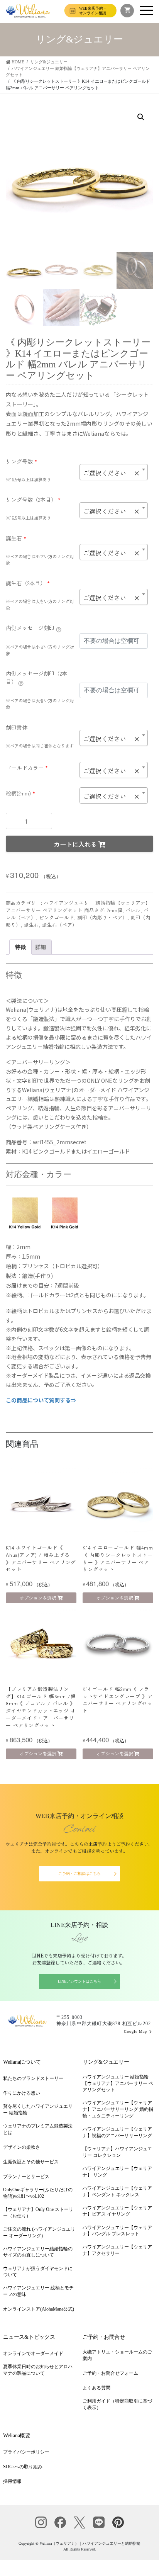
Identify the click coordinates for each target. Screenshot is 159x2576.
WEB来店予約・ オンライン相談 (93, 11)
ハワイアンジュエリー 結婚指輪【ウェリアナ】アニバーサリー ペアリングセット (78, 906)
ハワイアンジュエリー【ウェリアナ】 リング (117, 2172)
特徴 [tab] (20, 947)
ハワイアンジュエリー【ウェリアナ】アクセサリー (117, 2250)
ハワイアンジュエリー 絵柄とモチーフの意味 (38, 2291)
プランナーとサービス (26, 2177)
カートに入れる (75, 844)
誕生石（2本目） (28, 583)
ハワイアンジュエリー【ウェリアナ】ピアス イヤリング (117, 2211)
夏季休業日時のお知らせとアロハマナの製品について (38, 2370)
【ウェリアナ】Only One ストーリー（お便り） (38, 2213)
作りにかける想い (22, 2093)
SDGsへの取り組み (23, 2467)
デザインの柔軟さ (22, 2147)
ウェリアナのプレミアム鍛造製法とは (38, 2129)
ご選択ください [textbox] (111, 473)
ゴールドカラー (27, 768)
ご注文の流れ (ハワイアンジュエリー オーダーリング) (39, 2232)
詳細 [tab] (41, 947)
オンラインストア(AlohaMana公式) (39, 2309)
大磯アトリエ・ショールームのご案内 (117, 2355)
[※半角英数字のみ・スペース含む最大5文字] (59, 629)
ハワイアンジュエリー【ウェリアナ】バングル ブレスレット (117, 2231)
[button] (141, 117)
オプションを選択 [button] (38, 1598)
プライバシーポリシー (26, 2452)
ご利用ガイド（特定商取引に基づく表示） (117, 2404)
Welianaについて (22, 2062)
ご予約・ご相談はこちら (79, 1873)
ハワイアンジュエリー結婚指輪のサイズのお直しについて (38, 2252)
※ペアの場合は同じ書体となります (40, 746)
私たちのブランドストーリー (33, 2078)
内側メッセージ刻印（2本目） (36, 677)
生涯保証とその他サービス (31, 2162)
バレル (133, 910)
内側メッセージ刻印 (30, 628)
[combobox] (114, 472)
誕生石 (16, 538)
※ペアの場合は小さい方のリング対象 (40, 560)
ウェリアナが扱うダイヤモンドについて (38, 2272)
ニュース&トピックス (29, 2337)
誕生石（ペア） (60, 925)
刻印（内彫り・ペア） (102, 917)
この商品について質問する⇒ (41, 1400)
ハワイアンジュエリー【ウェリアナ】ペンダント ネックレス (117, 2191)
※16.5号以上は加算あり (28, 479)
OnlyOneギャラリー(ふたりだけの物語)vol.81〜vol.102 (38, 2193)
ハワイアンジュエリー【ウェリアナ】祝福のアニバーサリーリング (117, 2132)
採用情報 (12, 2481)
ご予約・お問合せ (104, 2337)
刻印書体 (17, 727)
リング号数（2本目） (33, 500)
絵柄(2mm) (20, 793)
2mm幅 (115, 910)
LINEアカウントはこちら (79, 1981)
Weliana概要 (17, 2436)
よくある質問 (96, 2388)
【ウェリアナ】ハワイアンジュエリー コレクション (117, 2152)
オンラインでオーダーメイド (33, 2353)
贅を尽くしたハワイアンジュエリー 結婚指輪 (38, 2110)
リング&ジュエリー (106, 2062)
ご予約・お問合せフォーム (110, 2373)
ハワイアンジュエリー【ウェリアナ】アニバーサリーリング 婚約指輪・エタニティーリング (118, 2109)
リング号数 (21, 461)
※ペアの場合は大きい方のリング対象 (40, 604)
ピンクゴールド (57, 917)
